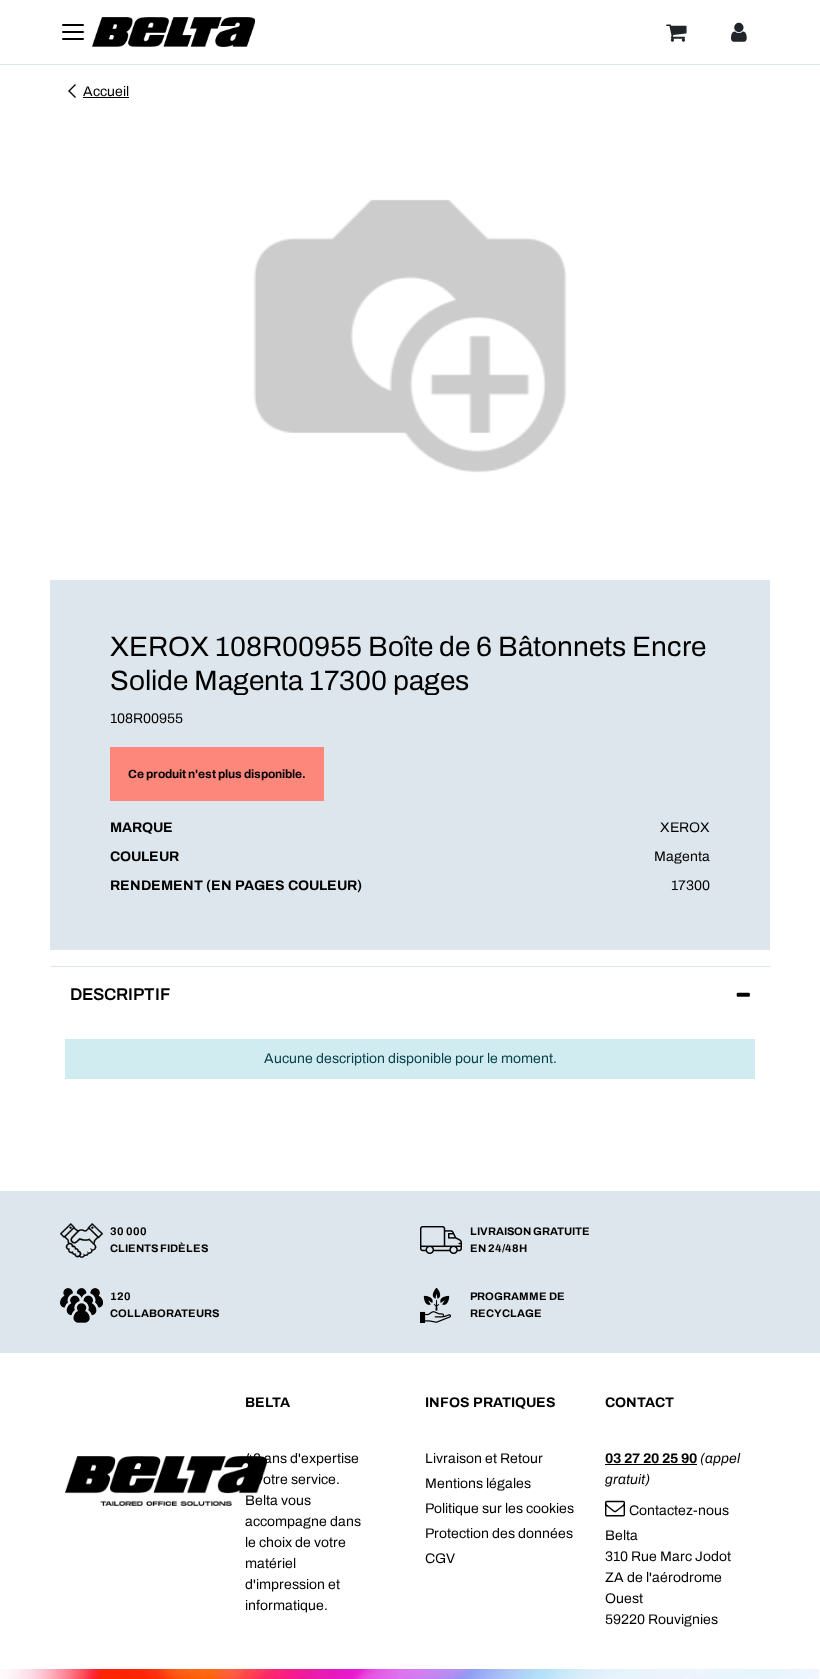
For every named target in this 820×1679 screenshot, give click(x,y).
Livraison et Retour (484, 1458)
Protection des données (499, 1533)
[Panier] (676, 32)
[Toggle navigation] (73, 32)
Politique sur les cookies (499, 1508)
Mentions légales (478, 1483)
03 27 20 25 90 (651, 1458)
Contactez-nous (679, 1510)
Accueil (106, 91)
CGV (440, 1558)
